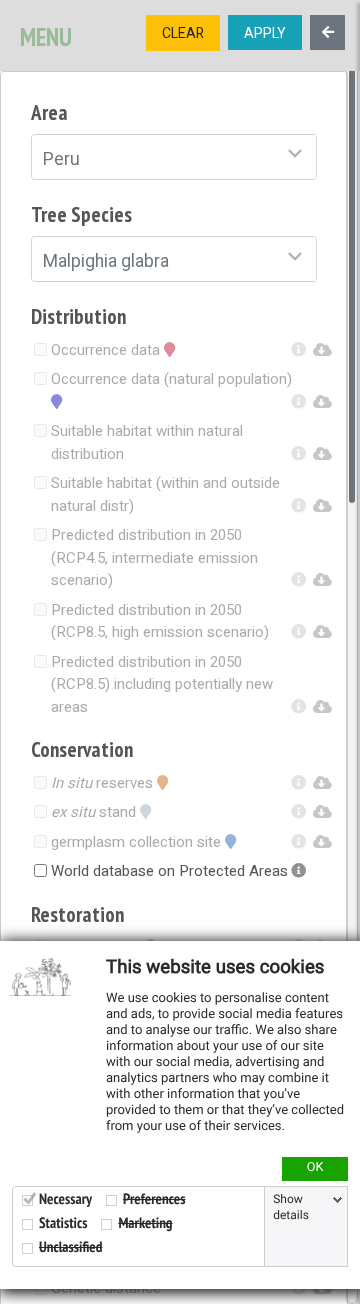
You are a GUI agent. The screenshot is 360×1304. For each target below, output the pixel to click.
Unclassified (70, 1247)
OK (315, 1168)
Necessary (65, 1199)
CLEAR (183, 33)
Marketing (145, 1223)
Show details (291, 1208)
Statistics (63, 1223)
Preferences (154, 1199)
